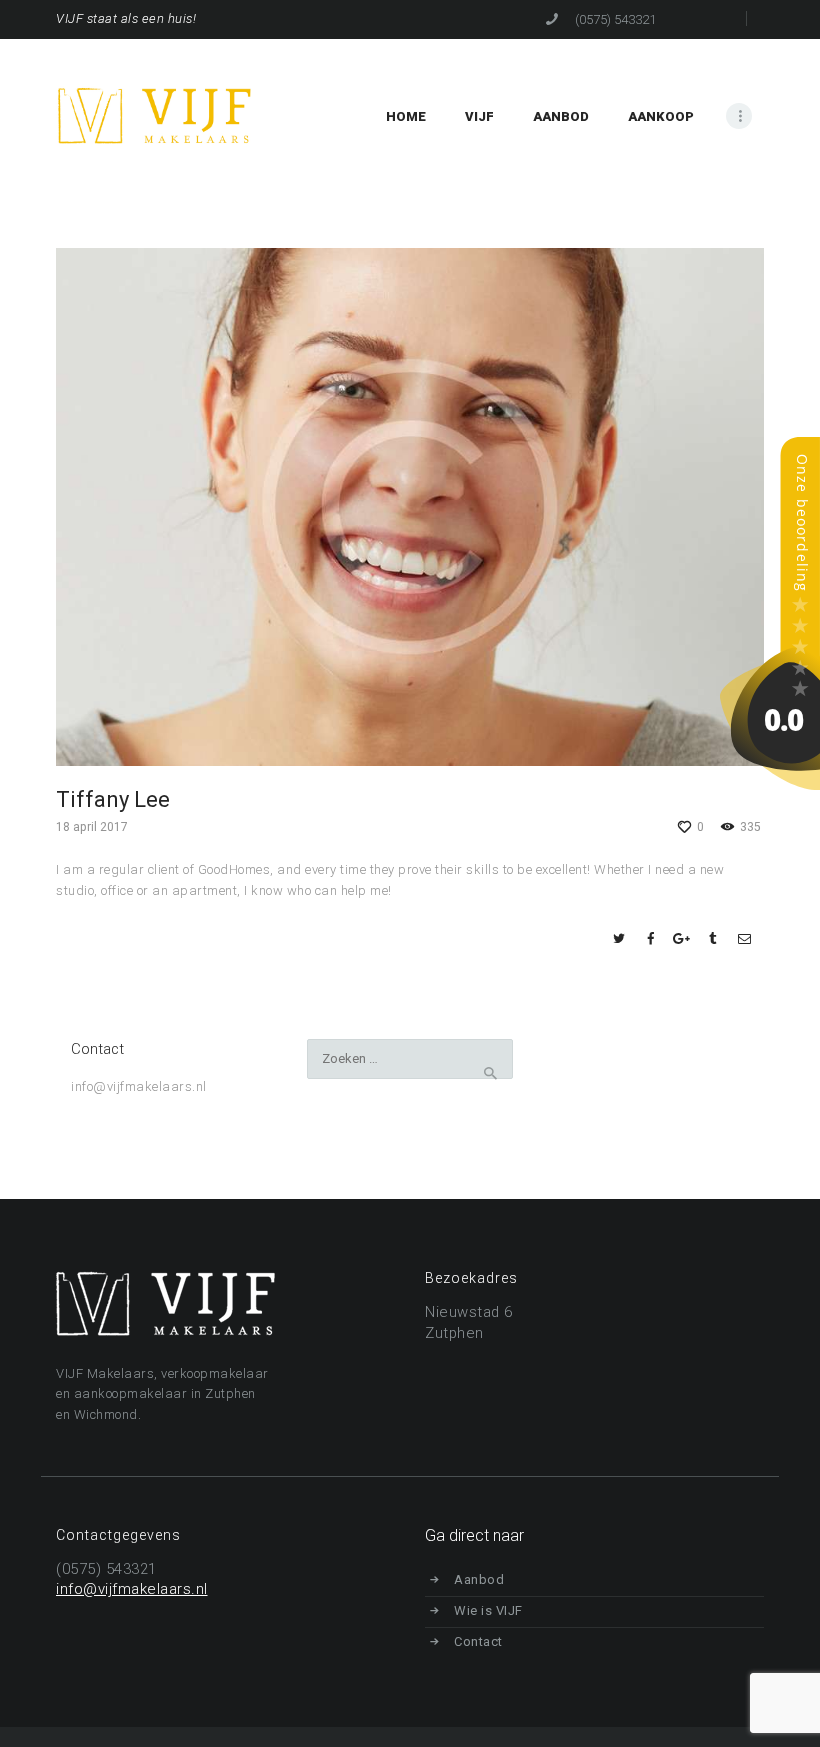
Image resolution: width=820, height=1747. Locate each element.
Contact (478, 1641)
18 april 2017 (92, 827)
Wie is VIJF (488, 1610)
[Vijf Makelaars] (770, 446)
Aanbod (479, 1579)
